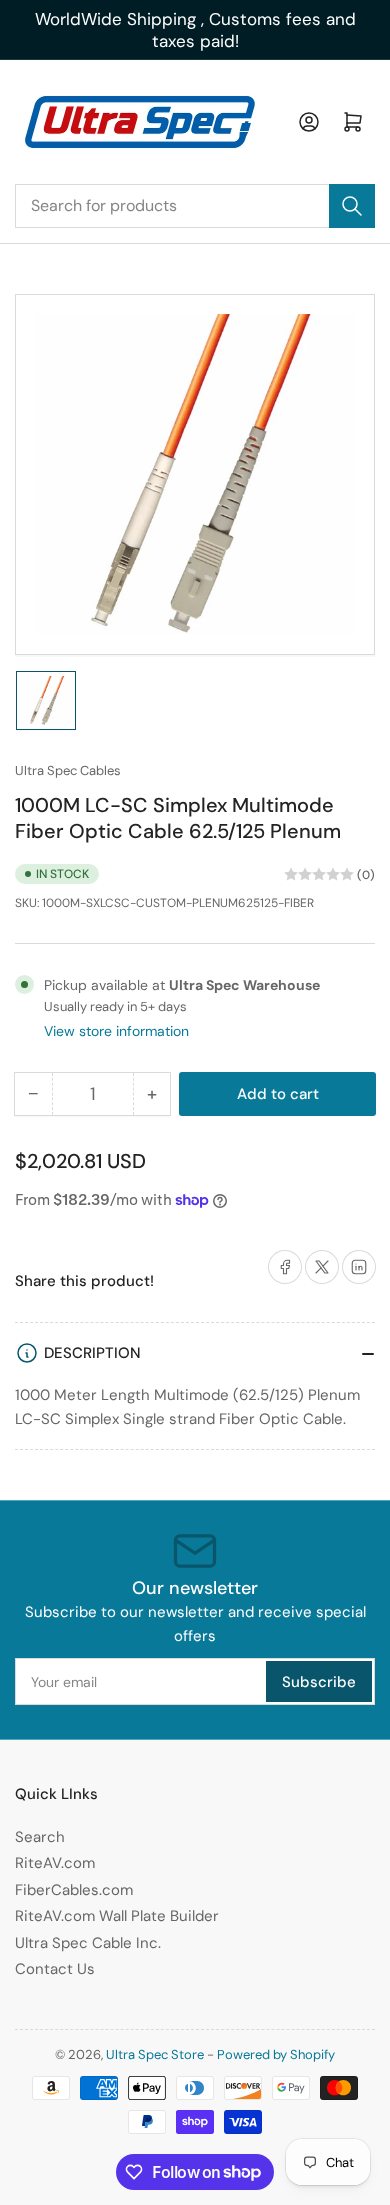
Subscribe (319, 1682)
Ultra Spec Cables (68, 770)
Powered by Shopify (276, 2054)
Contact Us (55, 1969)
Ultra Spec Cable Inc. (88, 1943)
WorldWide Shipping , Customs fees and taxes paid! (195, 30)
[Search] (352, 206)
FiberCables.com (74, 1890)
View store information (116, 1031)
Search (40, 1837)
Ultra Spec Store (155, 2054)
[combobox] (195, 206)
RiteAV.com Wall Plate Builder (117, 1916)
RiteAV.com (55, 1863)
